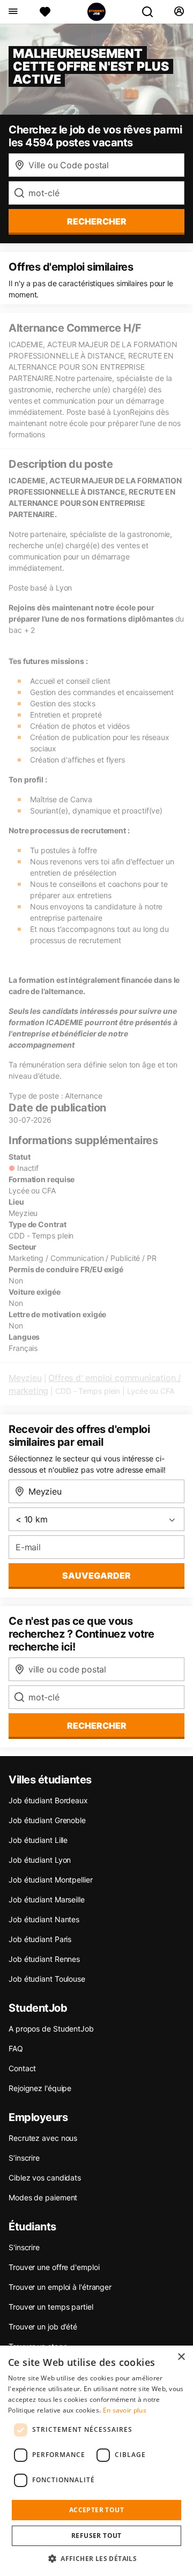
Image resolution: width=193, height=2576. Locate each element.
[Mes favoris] (45, 12)
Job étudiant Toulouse (47, 1979)
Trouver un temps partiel (51, 2307)
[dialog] (96, 2461)
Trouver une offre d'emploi (54, 2267)
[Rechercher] (152, 12)
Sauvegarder (96, 1576)
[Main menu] (13, 12)
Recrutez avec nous (43, 2138)
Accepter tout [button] (96, 2510)
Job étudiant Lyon (40, 1860)
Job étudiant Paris (40, 1939)
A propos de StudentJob (51, 2029)
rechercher (97, 221)
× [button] (181, 2357)
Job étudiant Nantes (44, 1919)
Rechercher (97, 1726)
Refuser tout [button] (96, 2536)
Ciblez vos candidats (45, 2178)
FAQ (16, 2048)
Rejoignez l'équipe (40, 2088)
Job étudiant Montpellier (51, 1880)
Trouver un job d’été (43, 2327)
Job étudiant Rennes (44, 1959)
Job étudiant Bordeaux (48, 1800)
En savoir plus (125, 2410)
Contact (22, 2068)
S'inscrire (24, 2247)
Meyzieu (25, 1378)
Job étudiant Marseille (47, 1899)
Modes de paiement (43, 2197)
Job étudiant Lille (38, 1840)
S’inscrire (24, 2158)
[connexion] (179, 12)
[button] (96, 2558)
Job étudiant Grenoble (47, 1820)
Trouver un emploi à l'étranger (60, 2287)
